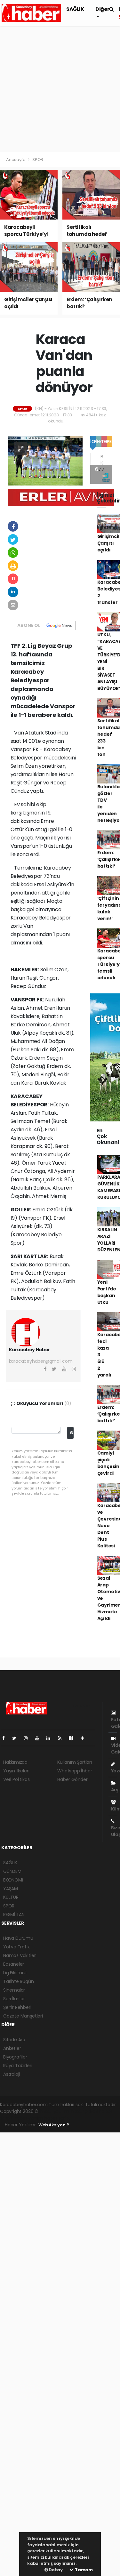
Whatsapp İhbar (75, 1771)
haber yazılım (29, 2118)
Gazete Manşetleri (23, 2016)
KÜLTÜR (11, 1897)
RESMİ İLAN (14, 1914)
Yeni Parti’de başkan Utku (107, 1292)
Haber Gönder (72, 1779)
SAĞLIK (75, 9)
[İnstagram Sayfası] (28, 1738)
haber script (58, 2118)
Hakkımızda (15, 1762)
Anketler (12, 2048)
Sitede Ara (14, 2040)
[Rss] (62, 1738)
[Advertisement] (60, 89)
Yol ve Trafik (16, 1947)
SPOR (38, 160)
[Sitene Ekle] (85, 1738)
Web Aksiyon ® (54, 2125)
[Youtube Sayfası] (40, 1738)
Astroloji (12, 2074)
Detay (55, 2570)
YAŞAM (11, 1889)
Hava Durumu (18, 1938)
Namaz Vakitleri (20, 1955)
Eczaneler (14, 1964)
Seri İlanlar (14, 1999)
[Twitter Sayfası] (17, 1738)
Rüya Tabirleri (18, 2066)
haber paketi (84, 2111)
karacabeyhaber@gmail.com (41, 1361)
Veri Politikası (17, 1779)
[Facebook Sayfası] (6, 1738)
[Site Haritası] (74, 1738)
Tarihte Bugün (19, 1981)
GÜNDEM (12, 1871)
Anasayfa (16, 160)
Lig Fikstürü (15, 1973)
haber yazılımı (55, 2111)
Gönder (72, 1433)
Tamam (83, 2570)
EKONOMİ (13, 1880)
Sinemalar (14, 1990)
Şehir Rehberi (17, 2007)
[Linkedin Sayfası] (51, 1738)
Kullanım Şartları (75, 1762)
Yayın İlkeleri (16, 1771)
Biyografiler (15, 2057)
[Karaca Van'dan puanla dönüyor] (45, 460)
